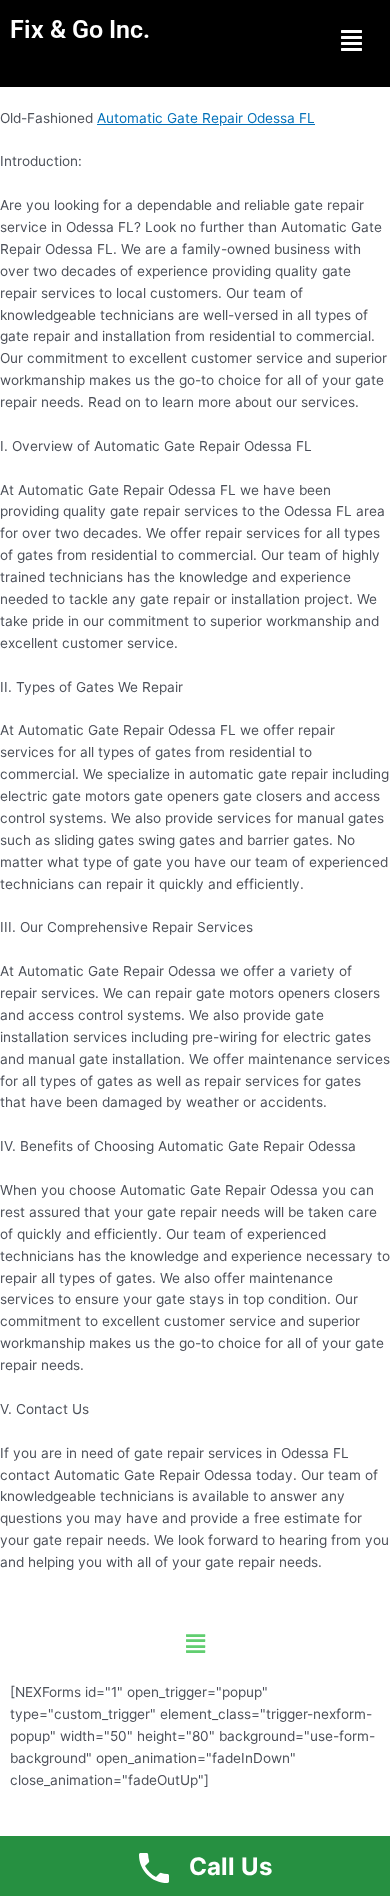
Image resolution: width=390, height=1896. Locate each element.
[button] (351, 40)
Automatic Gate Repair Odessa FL (206, 118)
